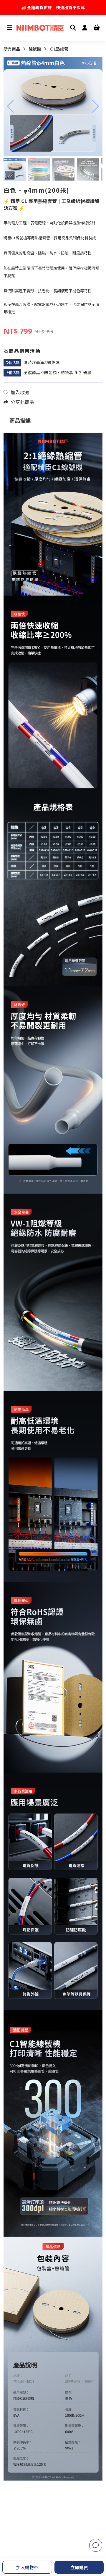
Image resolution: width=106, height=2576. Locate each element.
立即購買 (79, 2567)
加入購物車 (27, 2567)
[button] (10, 106)
